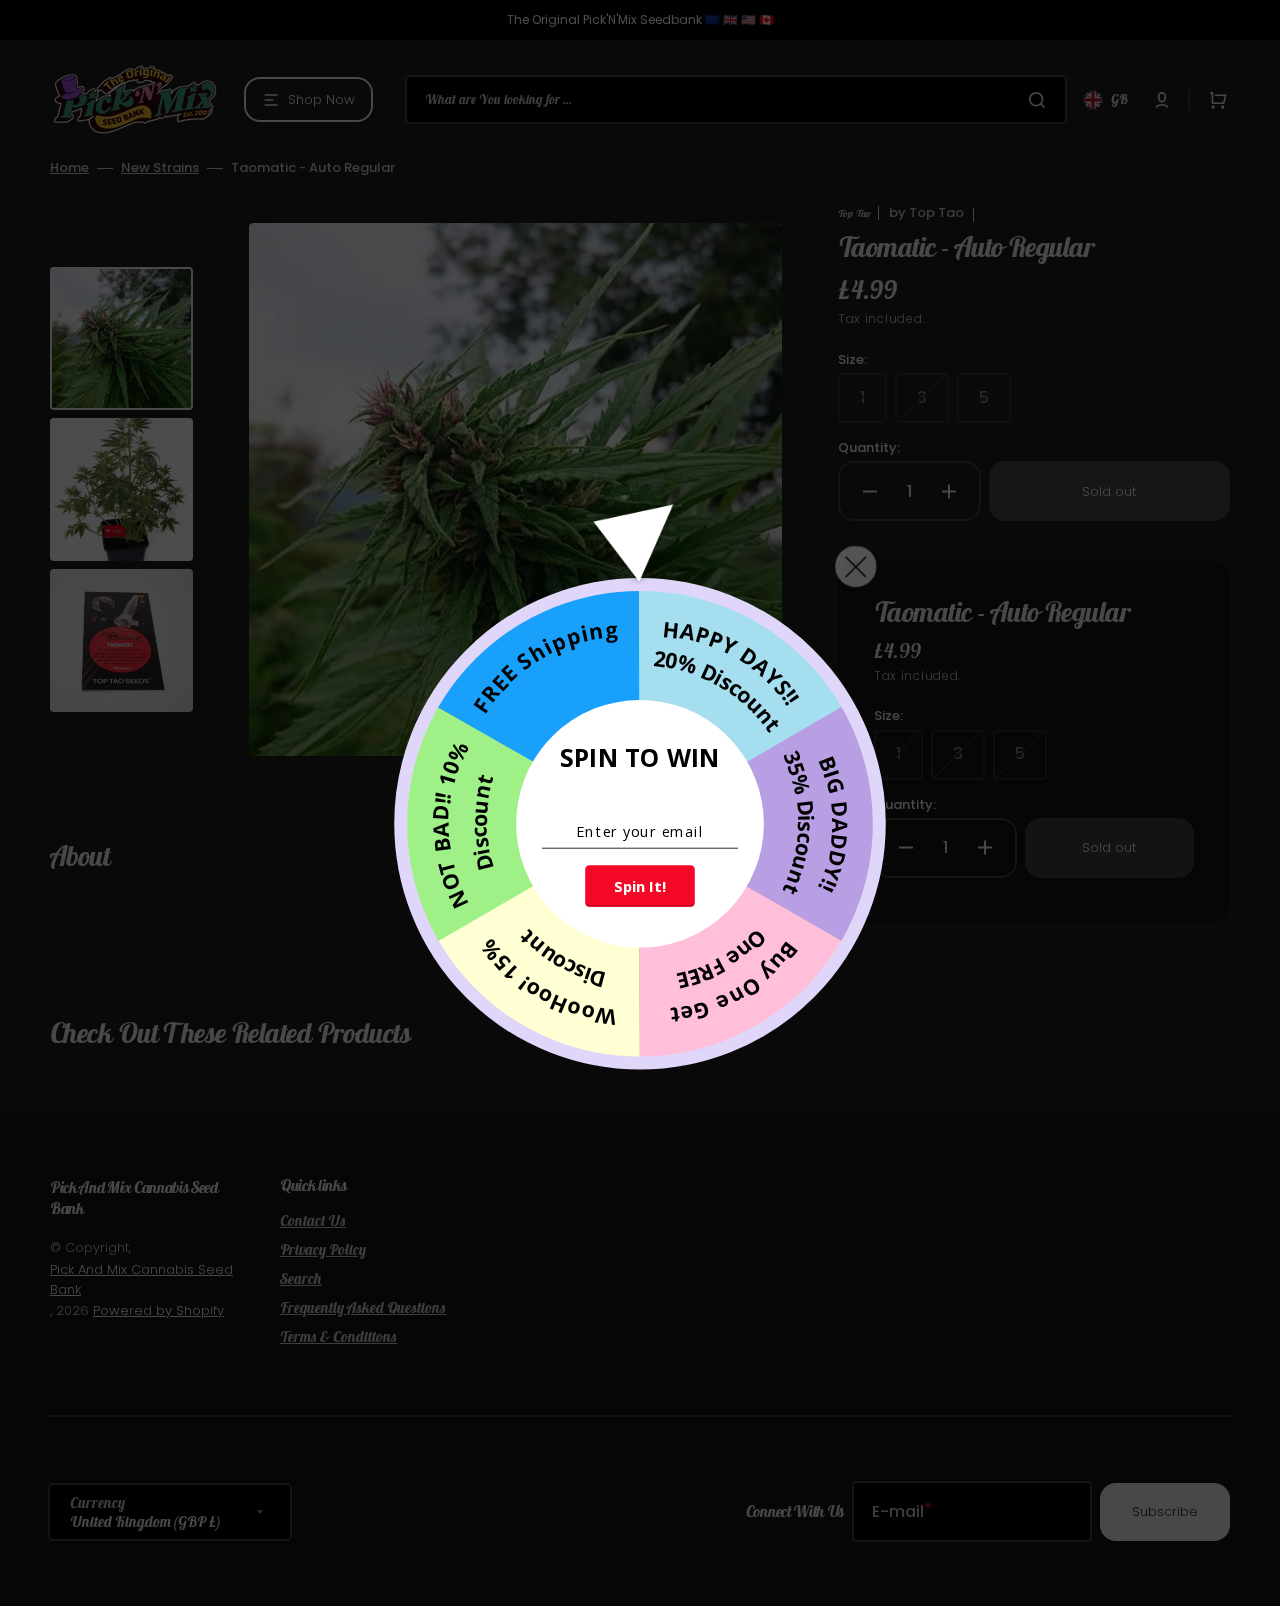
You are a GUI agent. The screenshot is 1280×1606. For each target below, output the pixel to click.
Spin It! (639, 886)
